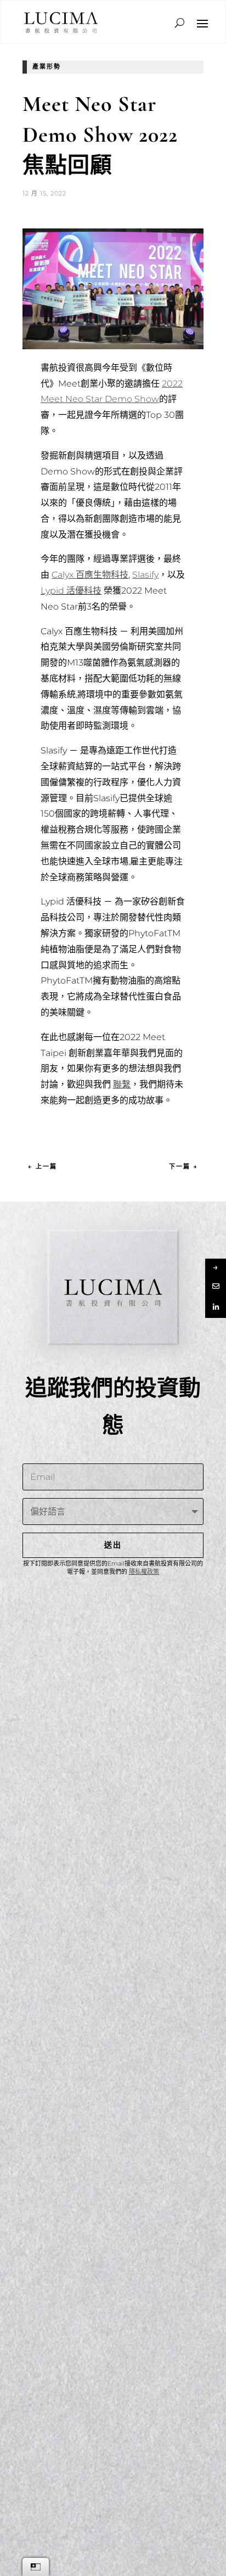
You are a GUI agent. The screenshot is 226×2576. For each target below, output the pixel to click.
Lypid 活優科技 (71, 591)
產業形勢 (47, 66)
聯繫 (122, 1084)
